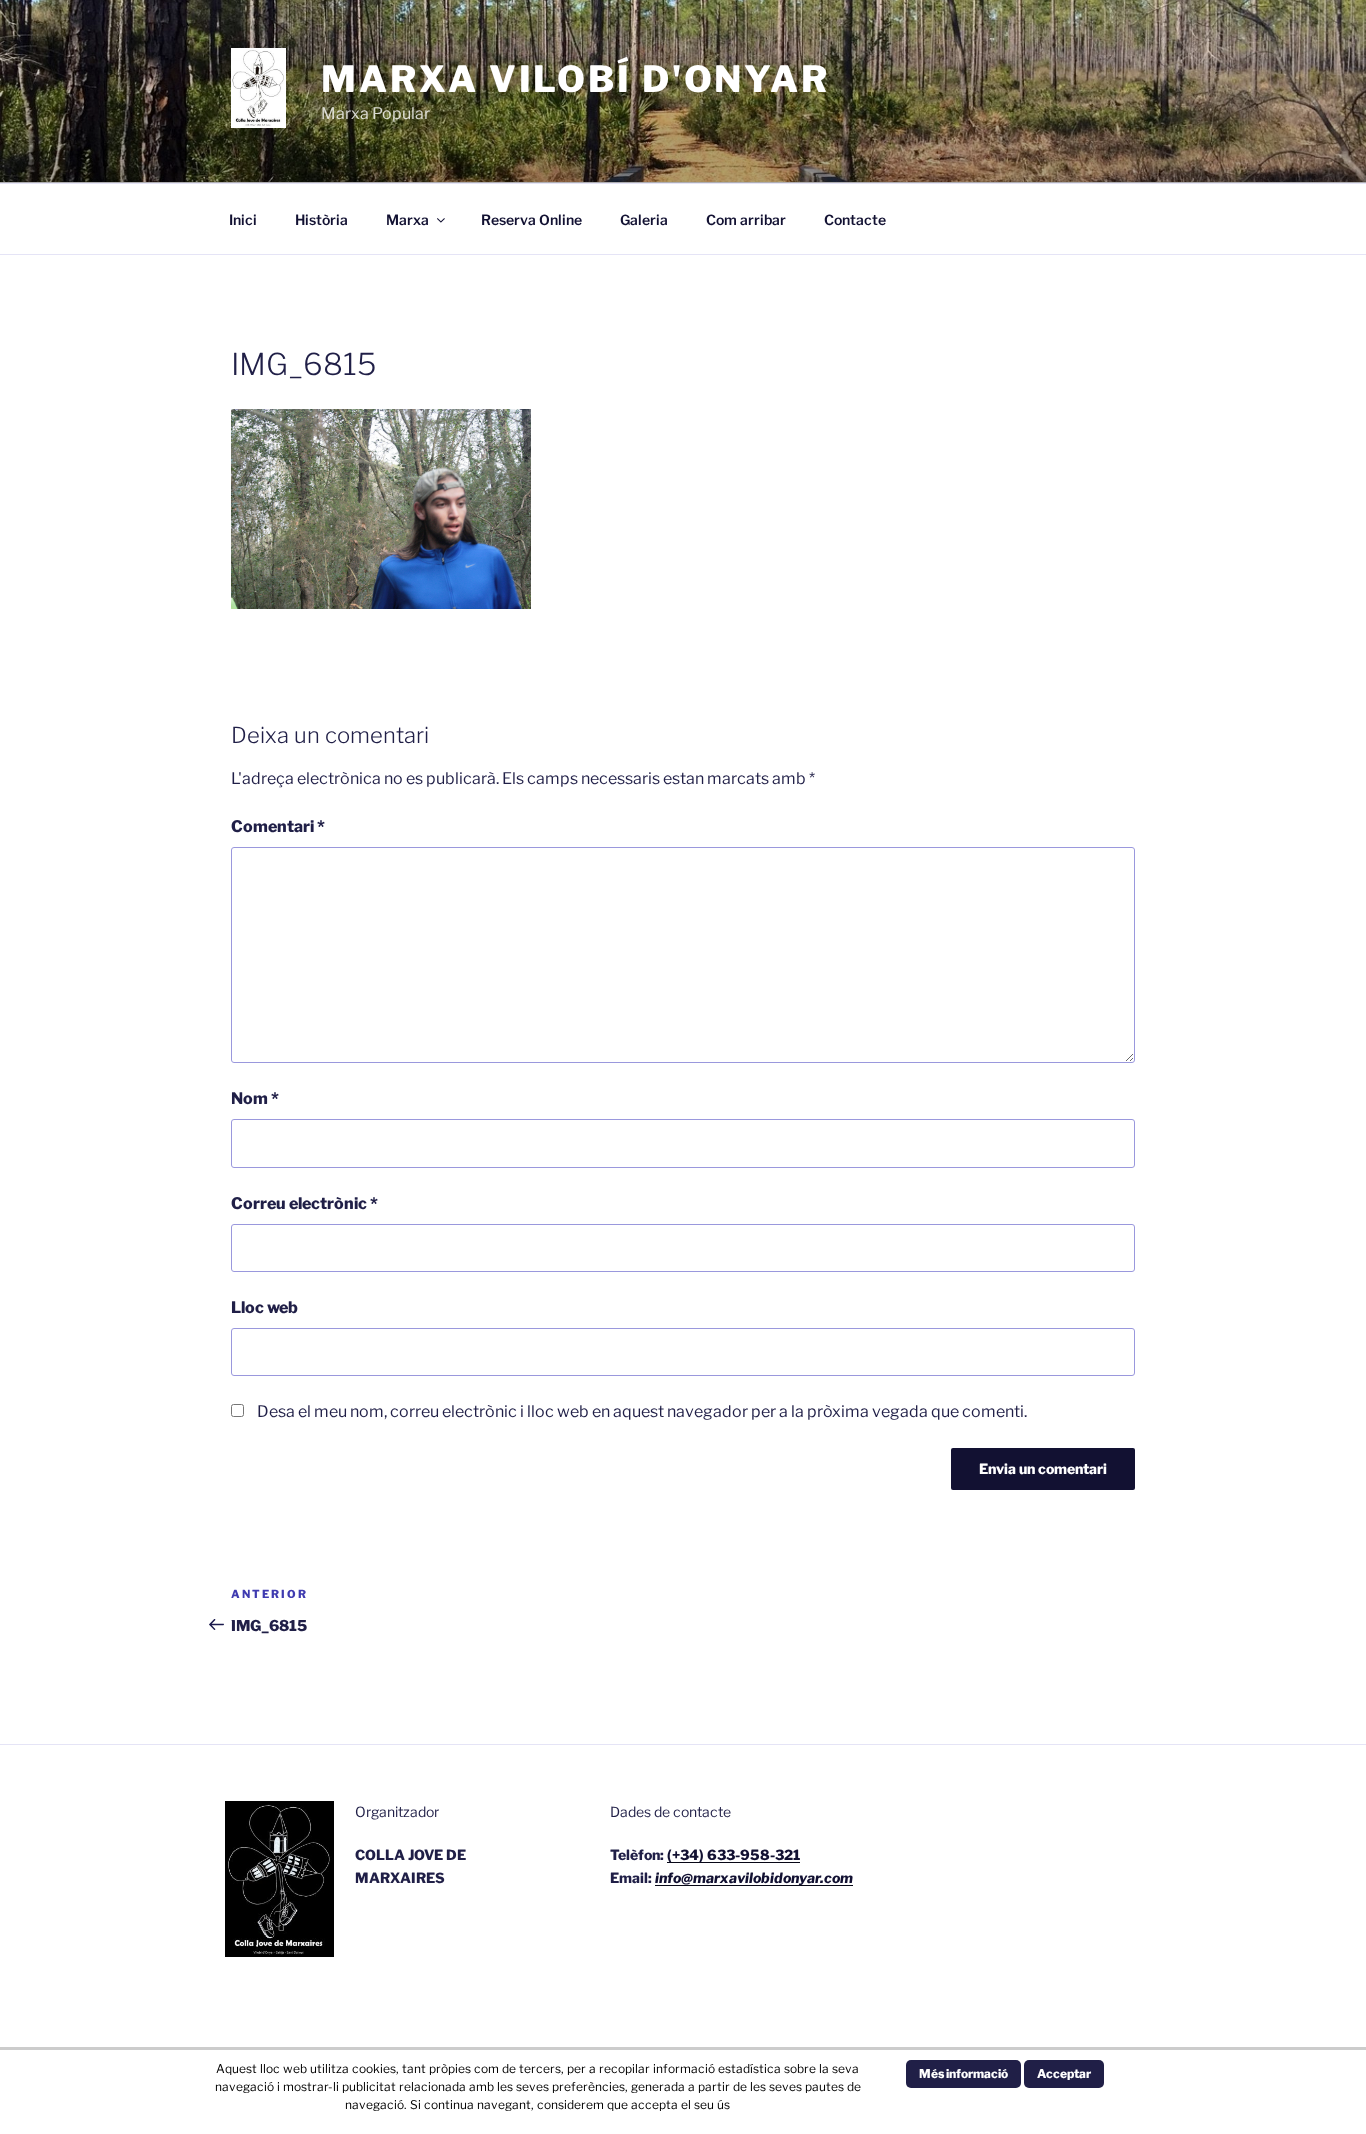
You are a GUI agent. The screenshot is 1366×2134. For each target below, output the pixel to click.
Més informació (963, 2073)
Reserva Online (531, 219)
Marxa (407, 219)
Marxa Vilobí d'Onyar (575, 79)
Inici (243, 219)
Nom (255, 1098)
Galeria (644, 219)
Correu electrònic (304, 1203)
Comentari (278, 826)
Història (321, 219)
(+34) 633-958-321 (733, 1854)
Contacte (855, 219)
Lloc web (264, 1307)
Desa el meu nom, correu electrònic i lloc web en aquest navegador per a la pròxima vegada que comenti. (642, 1411)
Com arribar (746, 219)
